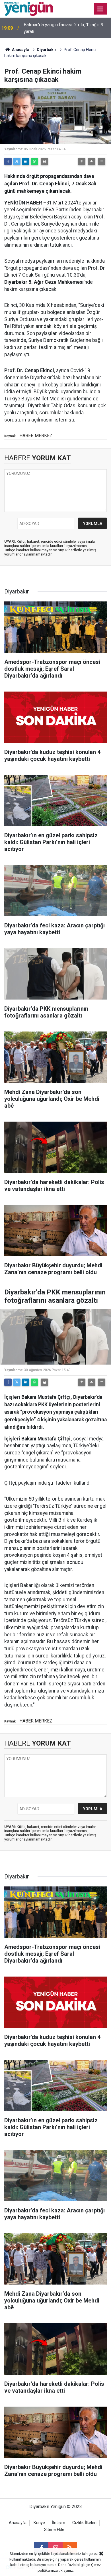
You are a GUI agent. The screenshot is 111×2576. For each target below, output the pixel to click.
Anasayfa (20, 50)
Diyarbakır (47, 50)
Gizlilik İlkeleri (84, 2523)
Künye (39, 2523)
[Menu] (100, 9)
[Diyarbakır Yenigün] (29, 8)
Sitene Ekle (54, 2530)
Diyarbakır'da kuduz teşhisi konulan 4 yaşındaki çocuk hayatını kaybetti (60, 28)
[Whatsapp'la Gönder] (34, 161)
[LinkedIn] (26, 161)
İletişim (59, 2523)
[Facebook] (8, 161)
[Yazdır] (44, 161)
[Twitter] (17, 161)
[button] (82, 161)
